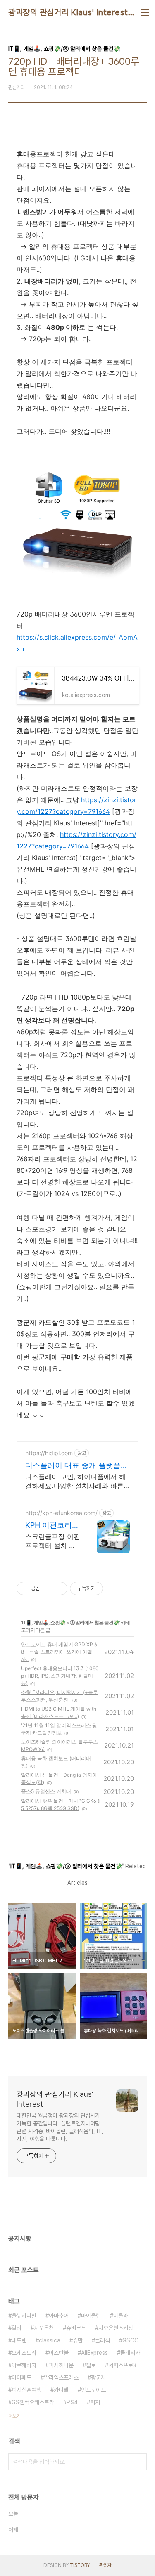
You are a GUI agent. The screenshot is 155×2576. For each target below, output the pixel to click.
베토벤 (19, 2340)
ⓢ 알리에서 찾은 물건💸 (94, 1622)
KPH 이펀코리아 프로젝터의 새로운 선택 (52, 1526)
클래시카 (130, 2353)
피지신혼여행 (26, 2390)
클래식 (103, 2340)
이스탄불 (59, 2353)
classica (50, 2340)
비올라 (121, 2316)
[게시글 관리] (58, 1588)
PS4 (72, 2402)
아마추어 (59, 2316)
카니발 (61, 2390)
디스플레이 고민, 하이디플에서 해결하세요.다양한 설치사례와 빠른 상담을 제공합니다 (75, 1481)
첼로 (91, 2365)
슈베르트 (76, 2328)
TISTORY (80, 2565)
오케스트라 (24, 2353)
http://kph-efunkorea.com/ (61, 1513)
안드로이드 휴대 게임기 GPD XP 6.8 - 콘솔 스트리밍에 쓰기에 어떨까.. (60, 1652)
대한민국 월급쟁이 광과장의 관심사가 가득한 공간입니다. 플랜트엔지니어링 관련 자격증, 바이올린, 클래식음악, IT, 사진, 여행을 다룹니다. (60, 2127)
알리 (17, 2328)
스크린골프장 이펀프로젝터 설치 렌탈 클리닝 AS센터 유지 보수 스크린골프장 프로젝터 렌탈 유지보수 (53, 1541)
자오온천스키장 (116, 2328)
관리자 (105, 2565)
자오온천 (44, 2328)
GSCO (131, 2340)
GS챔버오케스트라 (33, 2402)
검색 (138, 2462)
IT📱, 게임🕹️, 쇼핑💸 (44, 1622)
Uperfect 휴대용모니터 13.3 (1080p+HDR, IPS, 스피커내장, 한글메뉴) (60, 1676)
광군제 (98, 2377)
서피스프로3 (122, 2365)
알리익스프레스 (61, 2377)
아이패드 (21, 2377)
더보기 (14, 2416)
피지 (95, 2402)
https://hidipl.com (49, 1453)
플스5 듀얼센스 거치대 (46, 1791)
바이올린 (91, 2316)
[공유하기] (48, 1588)
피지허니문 (61, 2365)
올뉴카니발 (24, 2316)
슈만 (78, 2340)
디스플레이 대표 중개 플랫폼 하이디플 (73, 1466)
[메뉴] (145, 12)
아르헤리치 (24, 2365)
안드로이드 (93, 2390)
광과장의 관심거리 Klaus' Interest (68, 12)
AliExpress (94, 2353)
